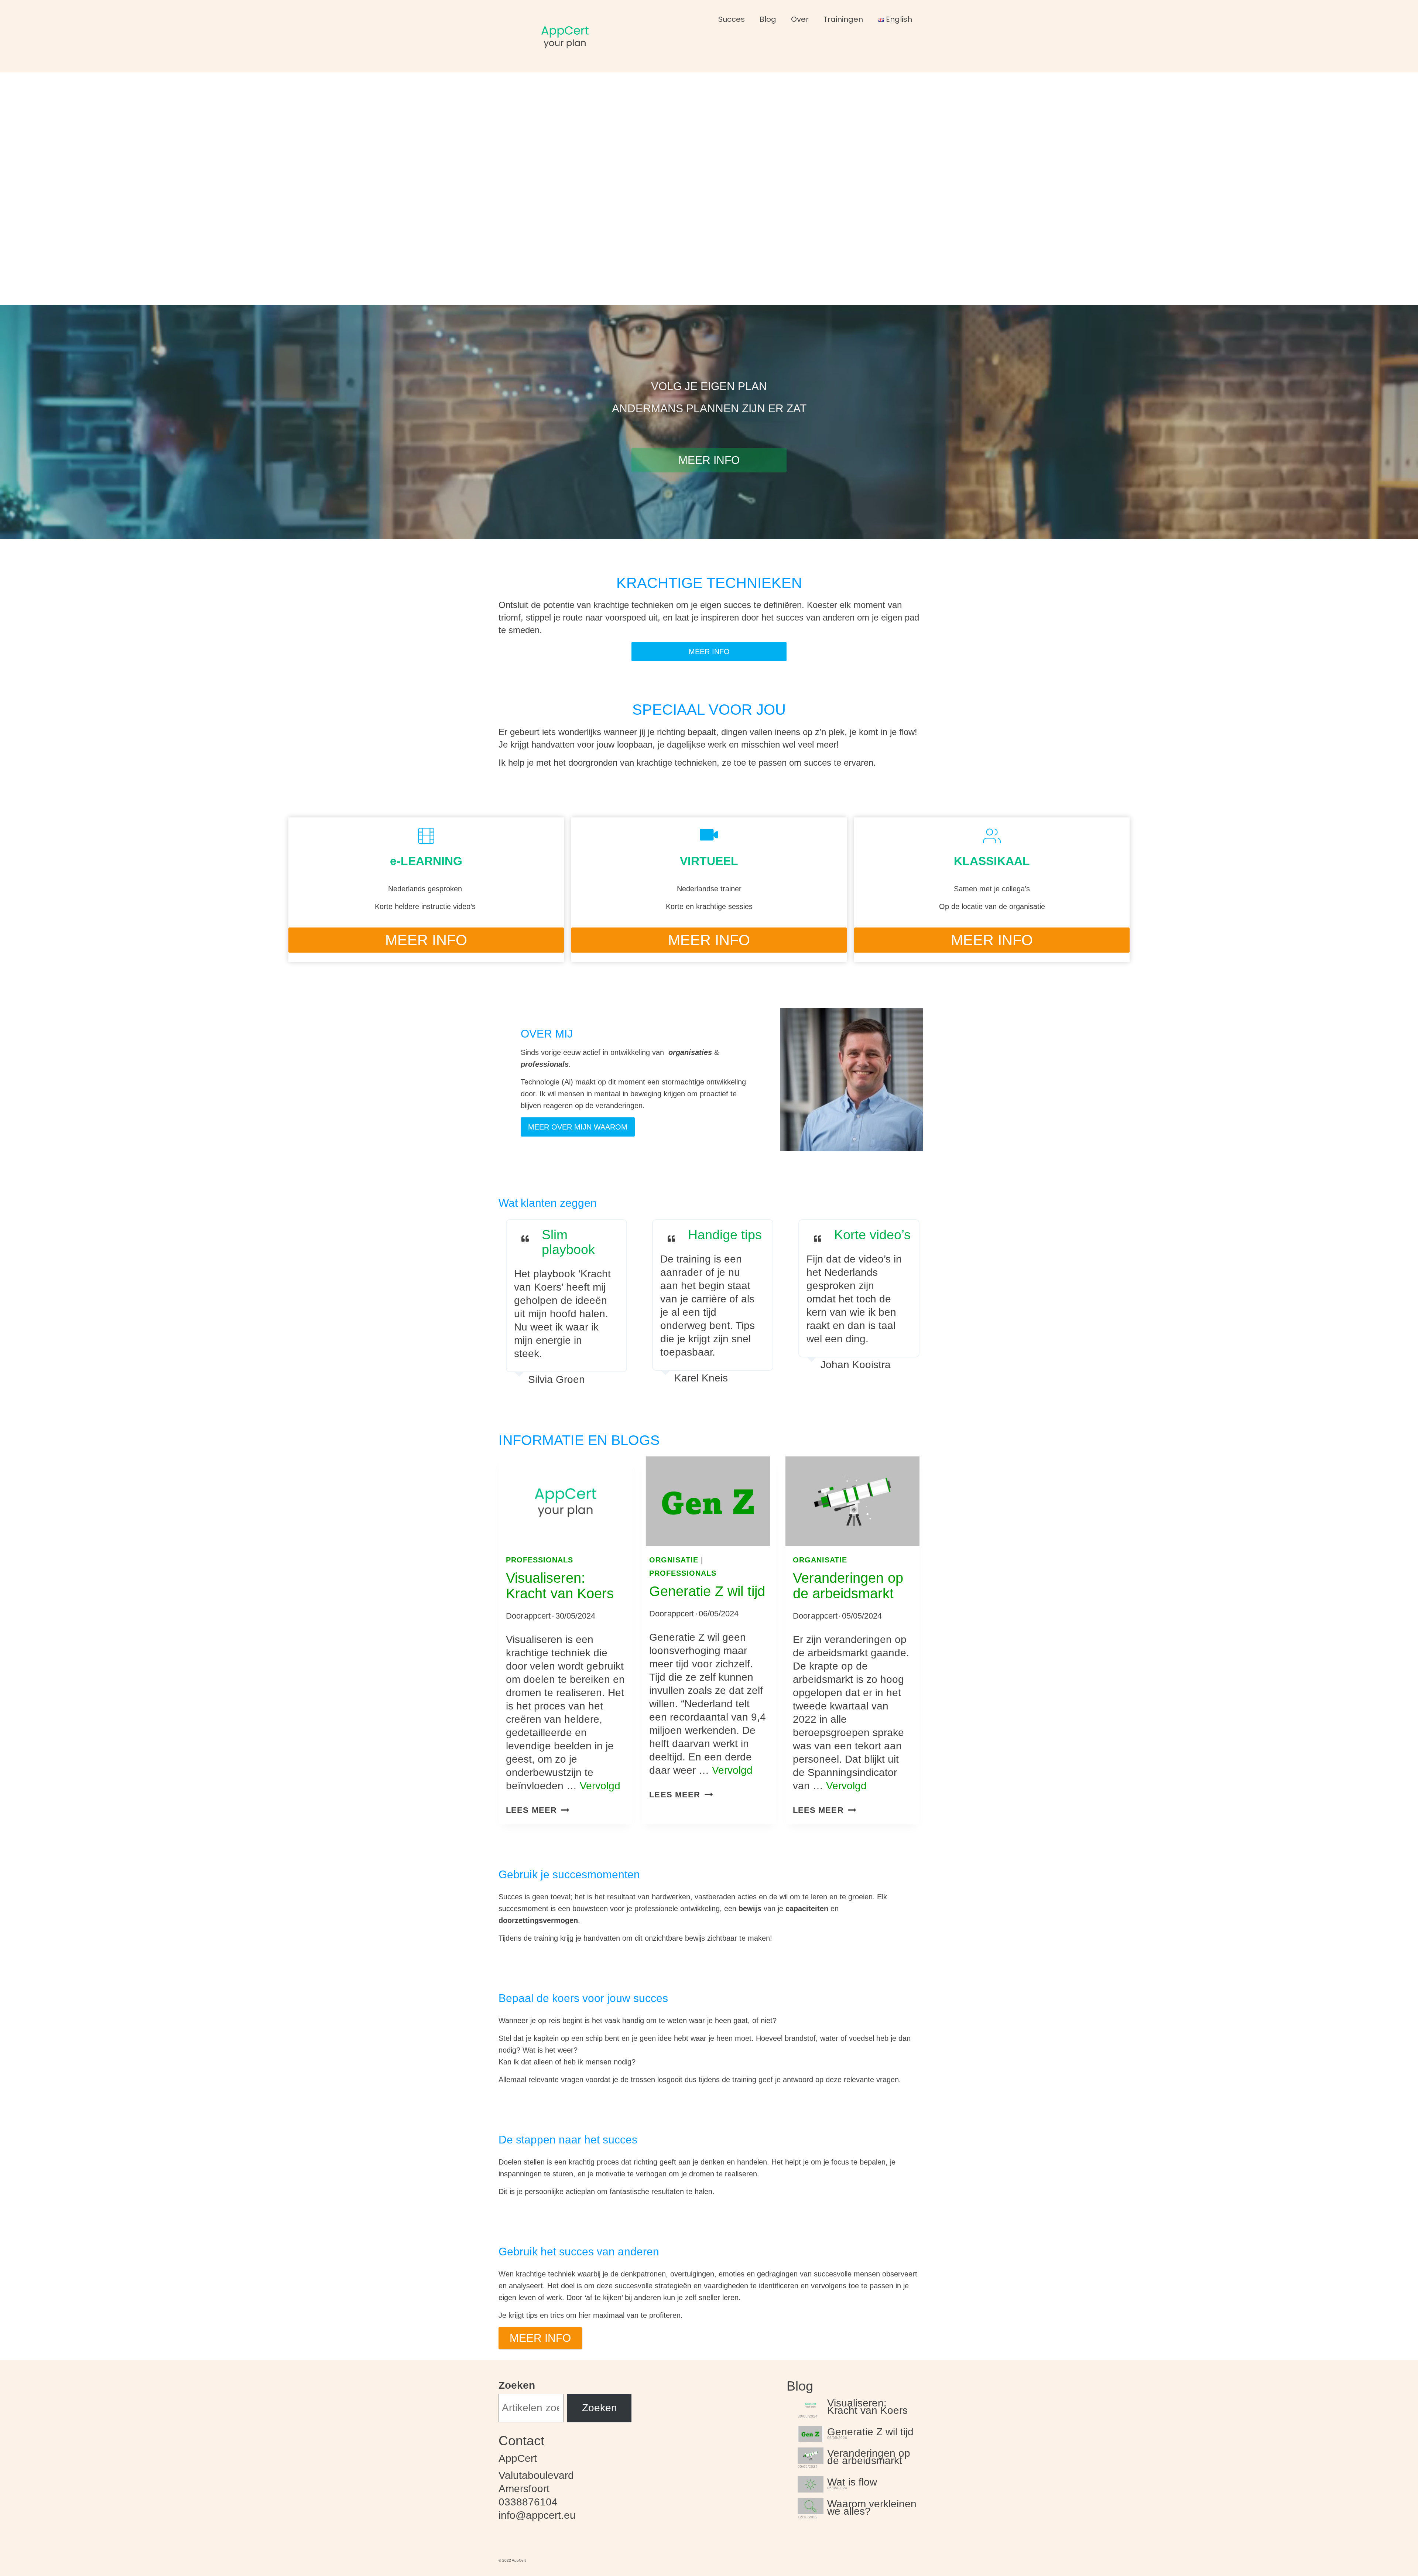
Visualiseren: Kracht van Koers (560, 1586)
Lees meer (538, 1810)
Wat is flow (852, 2481)
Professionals (540, 1560)
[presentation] (566, 1501)
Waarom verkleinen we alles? (872, 2507)
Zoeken (517, 2385)
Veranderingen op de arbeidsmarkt (848, 1586)
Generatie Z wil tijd (707, 1591)
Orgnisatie (674, 1560)
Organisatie (820, 1560)
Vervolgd (600, 1786)
